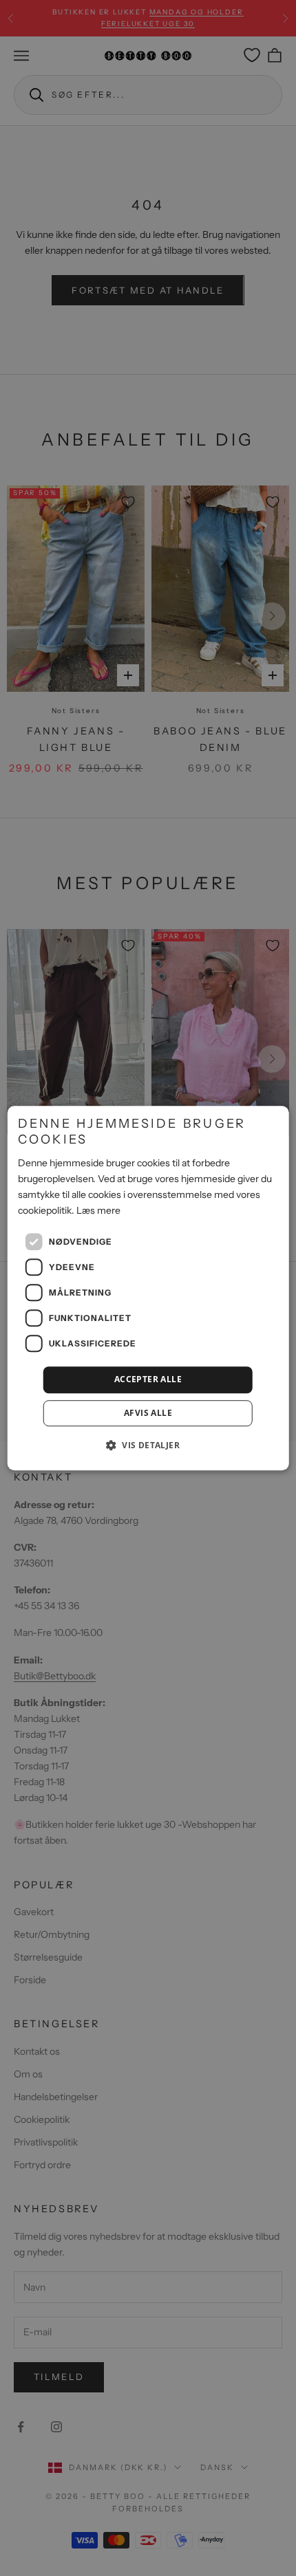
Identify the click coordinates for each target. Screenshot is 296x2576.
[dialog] (148, 1288)
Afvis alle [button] (148, 1413)
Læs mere (98, 1210)
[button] (148, 1445)
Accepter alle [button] (148, 1379)
